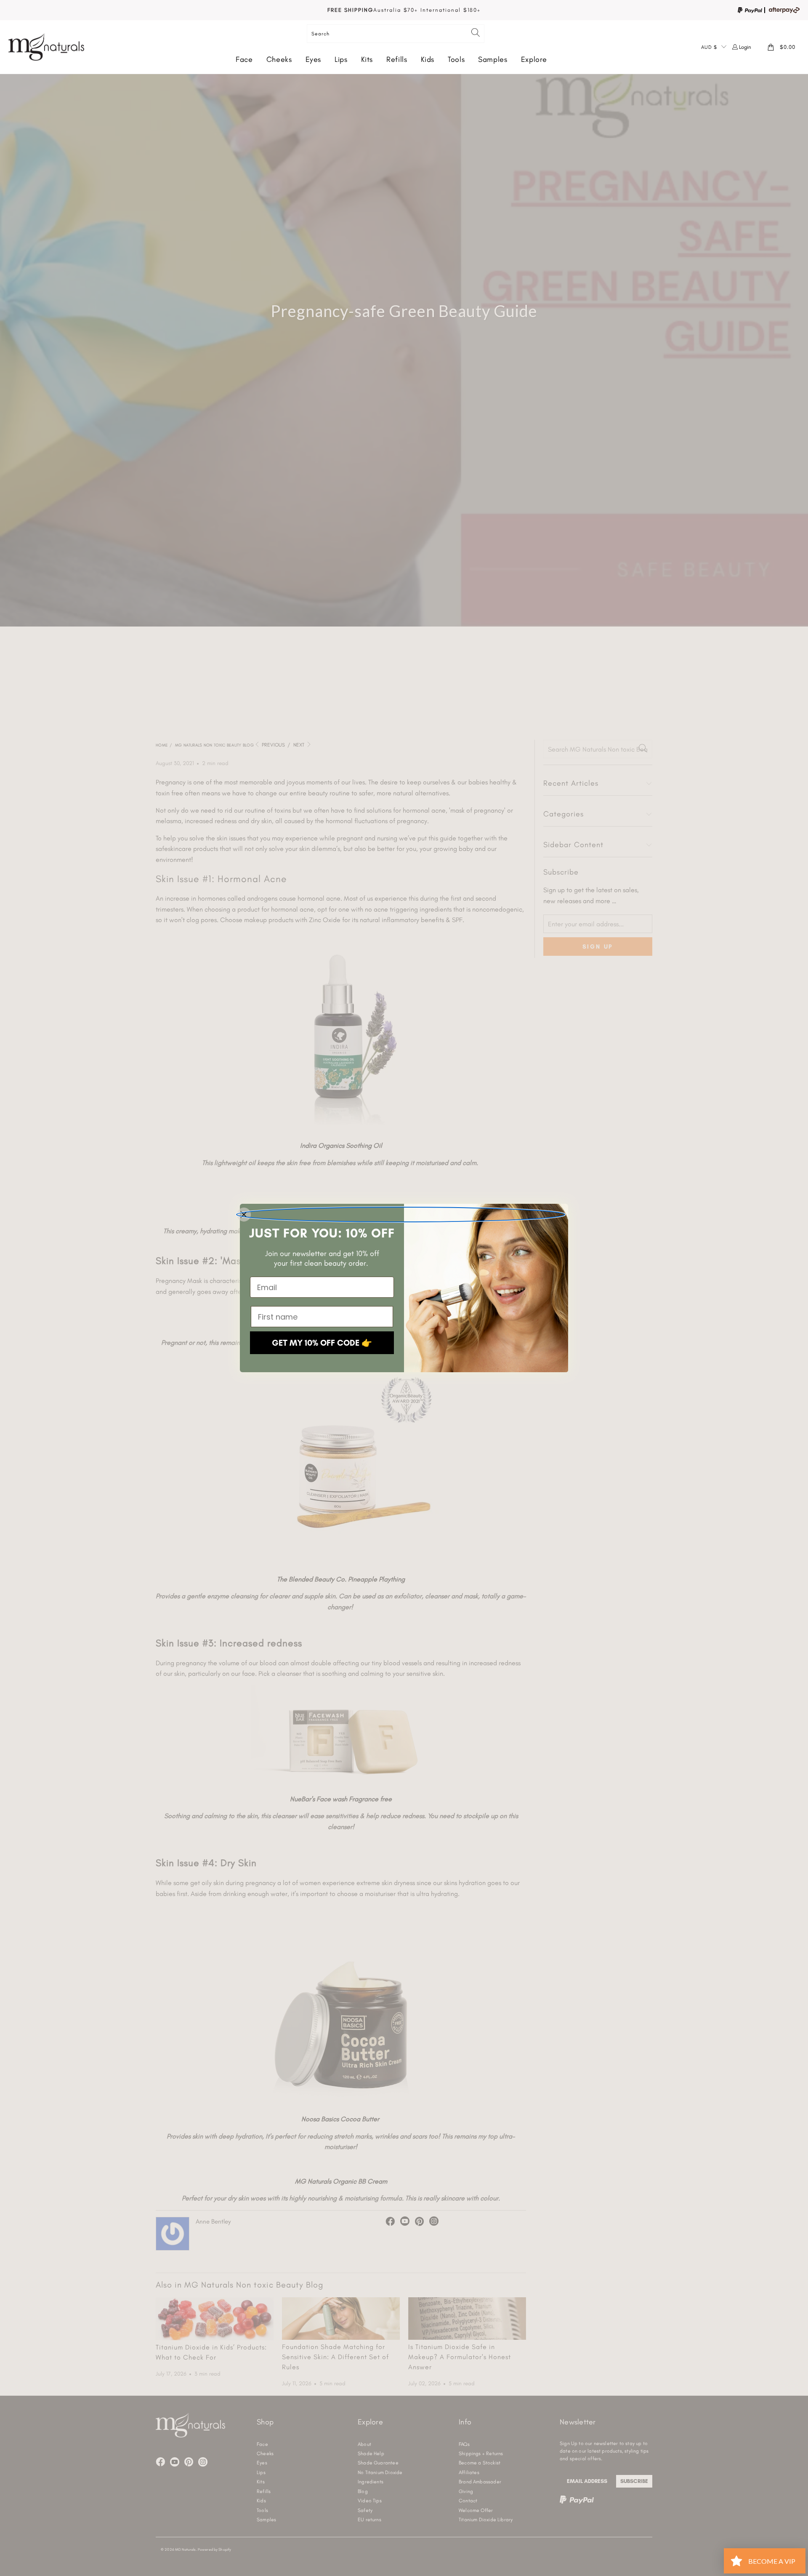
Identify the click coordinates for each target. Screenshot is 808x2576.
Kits (367, 59)
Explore (534, 59)
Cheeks (279, 59)
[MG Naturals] (46, 47)
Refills (397, 59)
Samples (493, 59)
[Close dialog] (401, 1215)
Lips (341, 59)
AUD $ (709, 47)
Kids (428, 59)
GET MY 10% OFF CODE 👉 (322, 1343)
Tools (456, 59)
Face (244, 59)
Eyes (314, 59)
